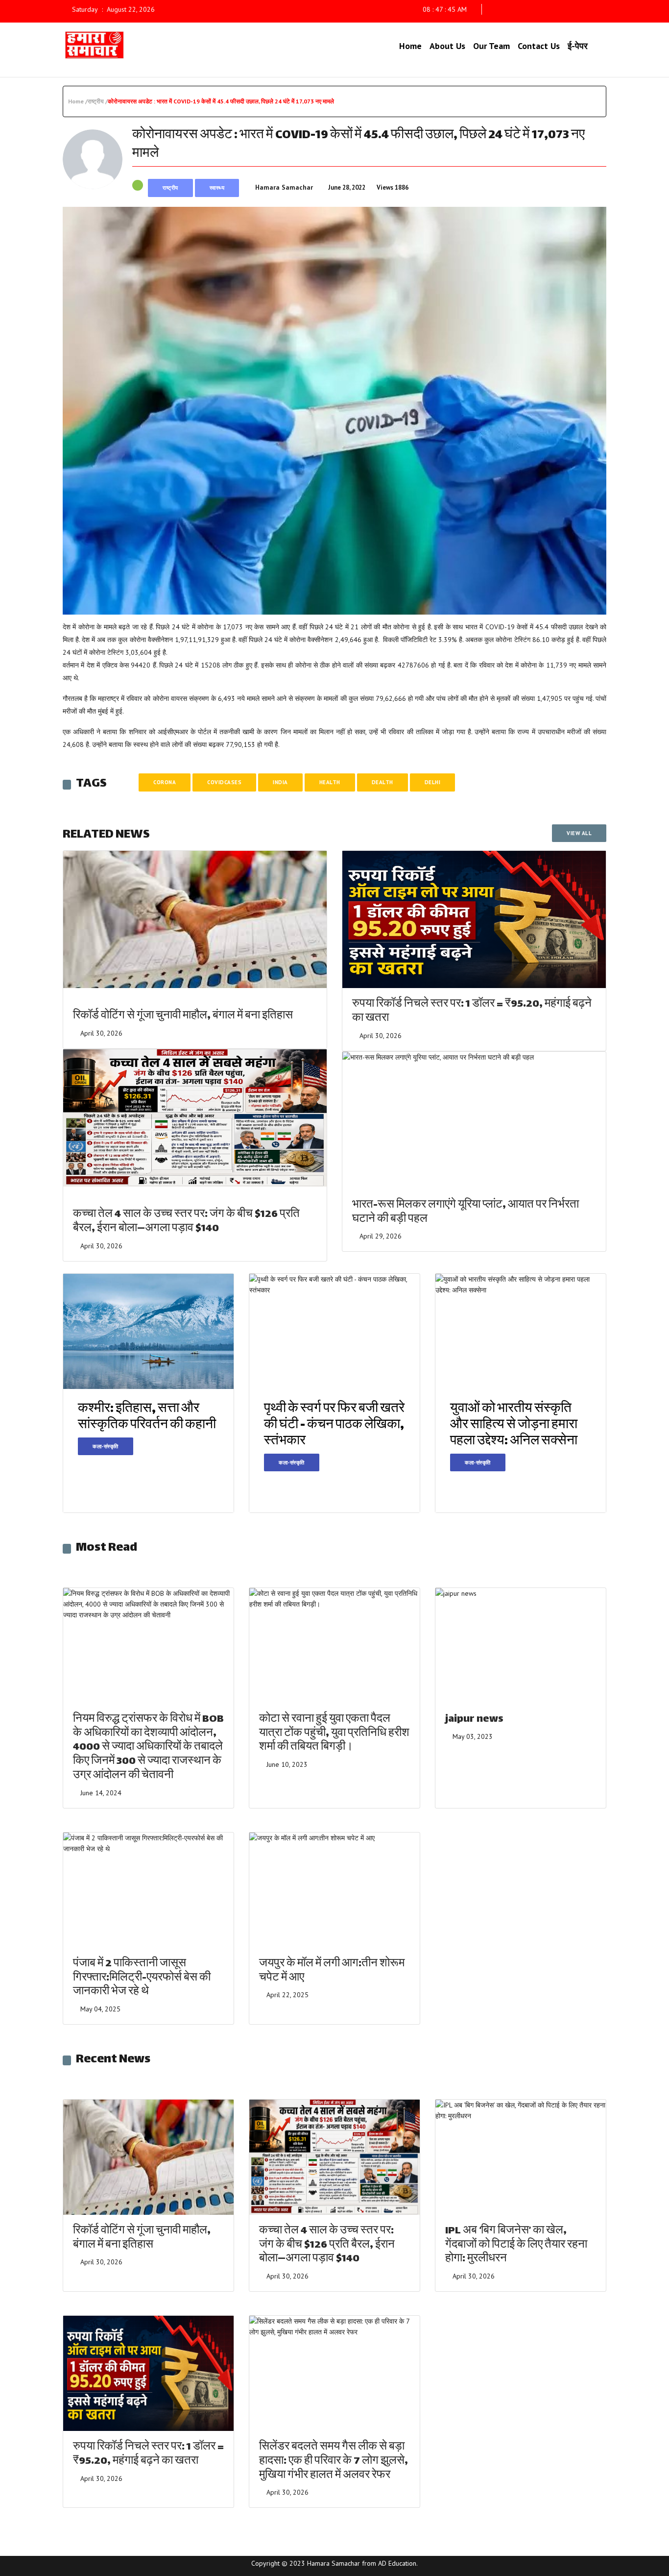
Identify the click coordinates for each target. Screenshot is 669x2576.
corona (165, 782)
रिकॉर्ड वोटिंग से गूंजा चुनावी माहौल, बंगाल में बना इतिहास (183, 1016)
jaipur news (474, 1720)
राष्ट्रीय (170, 188)
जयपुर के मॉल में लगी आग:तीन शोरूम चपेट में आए (332, 1971)
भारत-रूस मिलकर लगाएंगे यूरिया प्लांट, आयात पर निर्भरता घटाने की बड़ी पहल (466, 1213)
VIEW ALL (579, 833)
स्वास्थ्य (217, 188)
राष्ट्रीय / (98, 101)
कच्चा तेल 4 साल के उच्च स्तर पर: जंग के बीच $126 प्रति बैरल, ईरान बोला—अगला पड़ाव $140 (186, 1222)
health (330, 782)
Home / (78, 101)
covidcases (224, 782)
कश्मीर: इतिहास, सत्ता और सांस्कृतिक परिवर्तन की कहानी (147, 1417)
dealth (382, 782)
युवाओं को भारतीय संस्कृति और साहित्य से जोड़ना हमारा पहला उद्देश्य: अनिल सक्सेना (514, 1425)
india (280, 782)
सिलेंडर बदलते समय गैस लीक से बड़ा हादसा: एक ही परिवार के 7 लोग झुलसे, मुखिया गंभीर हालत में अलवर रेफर (334, 2462)
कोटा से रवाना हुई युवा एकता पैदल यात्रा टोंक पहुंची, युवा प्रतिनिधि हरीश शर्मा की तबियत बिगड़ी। (334, 1734)
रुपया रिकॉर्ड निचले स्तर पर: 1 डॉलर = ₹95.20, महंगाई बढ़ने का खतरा (472, 1012)
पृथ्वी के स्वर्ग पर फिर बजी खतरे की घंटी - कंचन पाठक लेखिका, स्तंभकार (334, 1425)
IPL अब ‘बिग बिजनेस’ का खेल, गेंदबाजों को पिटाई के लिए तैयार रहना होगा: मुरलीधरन (516, 2245)
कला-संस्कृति (106, 1446)
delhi (433, 782)
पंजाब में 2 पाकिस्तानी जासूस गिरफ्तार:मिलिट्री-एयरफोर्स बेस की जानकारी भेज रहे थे (142, 1978)
